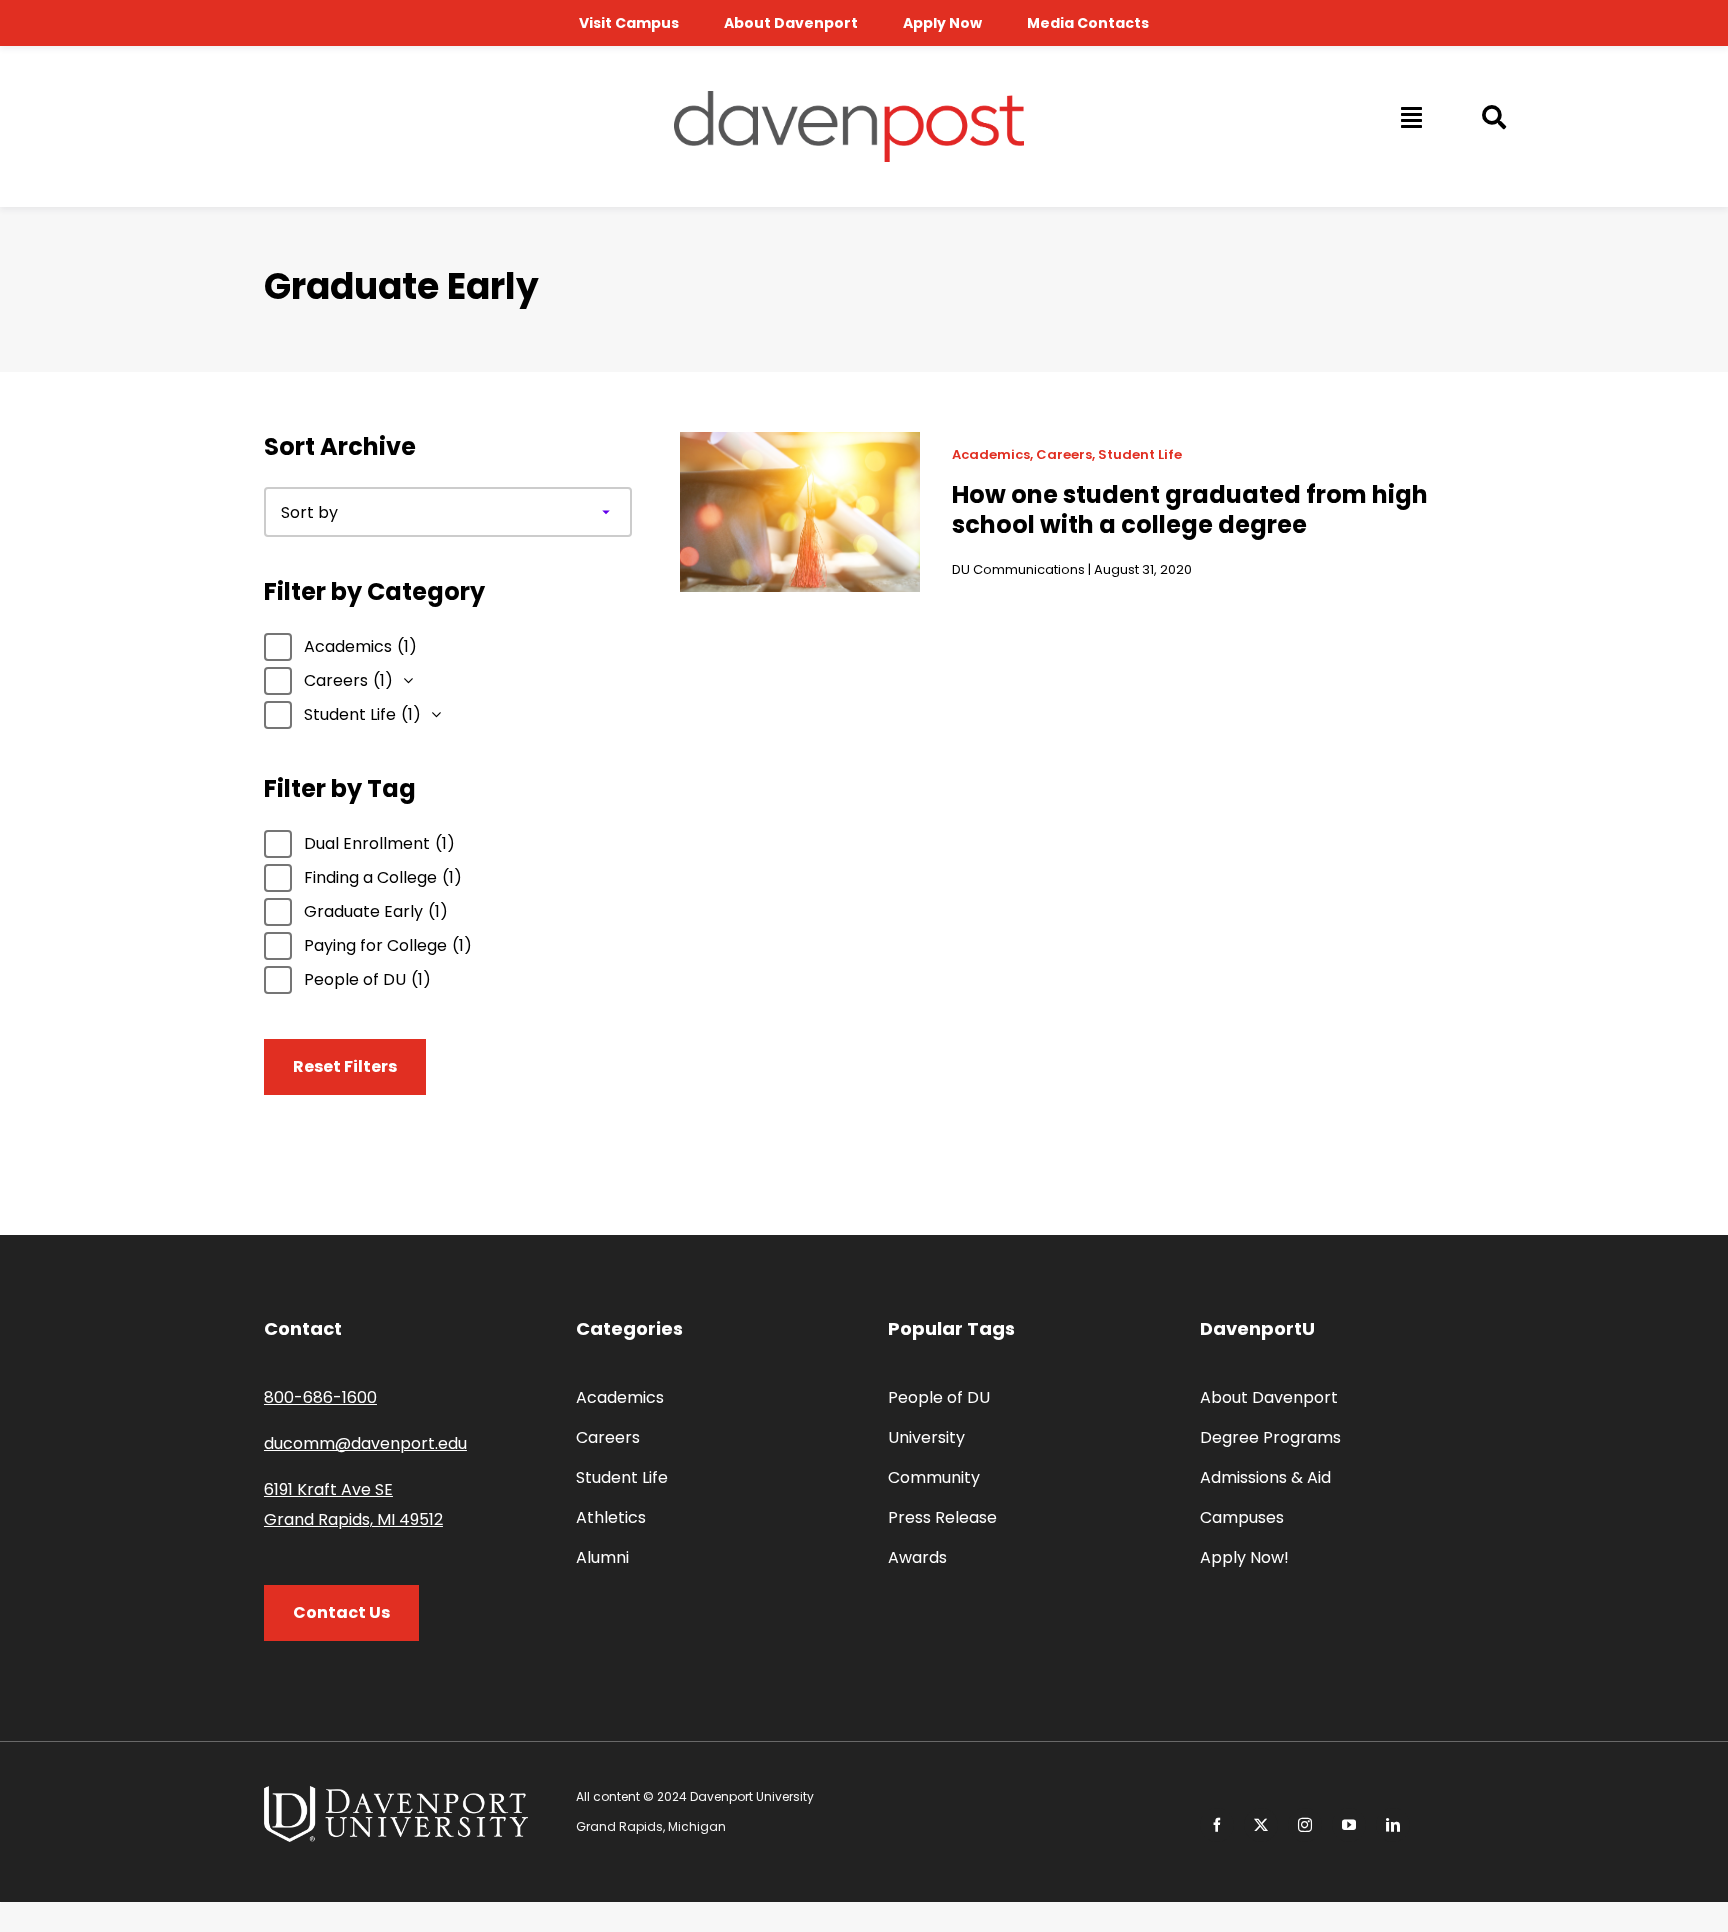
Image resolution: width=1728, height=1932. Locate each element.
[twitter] (1261, 1825)
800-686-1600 (320, 1397)
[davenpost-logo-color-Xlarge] (849, 98)
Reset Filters (345, 1066)
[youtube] (1349, 1825)
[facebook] (1217, 1825)
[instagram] (1305, 1825)
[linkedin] (1393, 1825)
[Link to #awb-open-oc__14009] (1410, 117)
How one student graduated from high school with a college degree (1190, 509)
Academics (991, 454)
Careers (1064, 454)
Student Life (1140, 454)
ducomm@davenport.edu (365, 1443)
